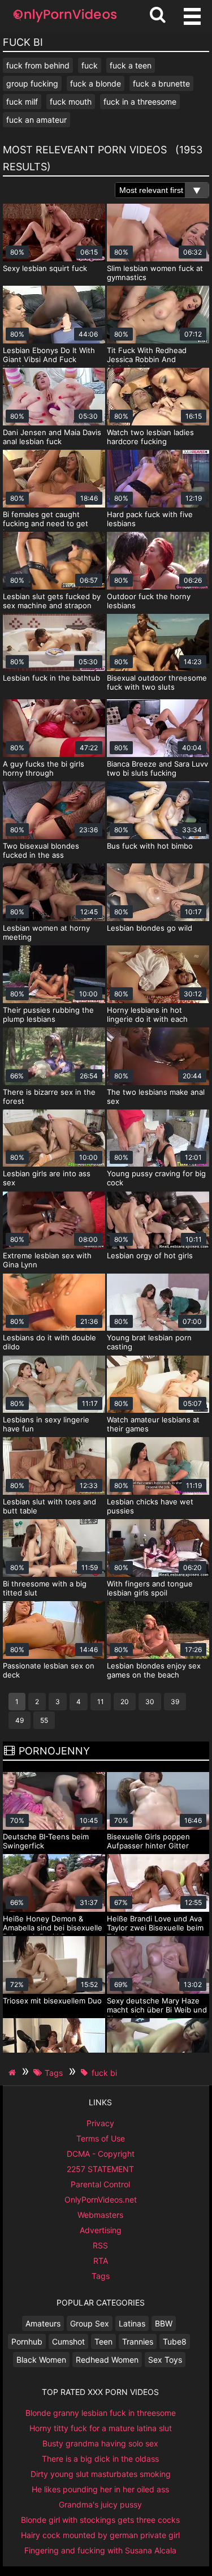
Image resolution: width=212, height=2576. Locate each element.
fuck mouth (71, 102)
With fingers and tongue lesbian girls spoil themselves (150, 1593)
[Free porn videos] (65, 22)
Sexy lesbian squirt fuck (45, 268)
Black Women (41, 2360)
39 (175, 1702)
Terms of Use (101, 2138)
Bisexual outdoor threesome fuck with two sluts (157, 682)
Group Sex (90, 2323)
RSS (100, 2245)
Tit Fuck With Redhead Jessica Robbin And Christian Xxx (147, 359)
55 (44, 1720)
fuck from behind (38, 65)
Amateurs (43, 2323)
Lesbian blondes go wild (150, 928)
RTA (101, 2261)
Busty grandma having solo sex (100, 2443)
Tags (101, 2276)
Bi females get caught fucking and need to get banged (46, 523)
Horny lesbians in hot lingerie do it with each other (147, 1019)
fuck (90, 65)
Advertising (101, 2230)
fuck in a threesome (140, 102)
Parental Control (100, 2184)
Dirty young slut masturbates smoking (101, 2474)
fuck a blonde (96, 83)
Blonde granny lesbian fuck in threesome (101, 2413)
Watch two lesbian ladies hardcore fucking (150, 437)
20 (125, 1702)
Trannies (138, 2341)
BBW (164, 2323)
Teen (103, 2341)
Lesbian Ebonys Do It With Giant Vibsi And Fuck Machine (49, 359)
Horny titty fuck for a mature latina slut (101, 2428)
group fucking (32, 83)
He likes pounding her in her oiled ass (100, 2489)
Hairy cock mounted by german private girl (100, 2535)
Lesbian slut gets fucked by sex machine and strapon (52, 601)
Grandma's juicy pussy (100, 2504)
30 (150, 1702)
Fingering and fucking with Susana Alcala (100, 2550)
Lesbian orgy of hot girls (150, 1255)
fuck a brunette (161, 83)
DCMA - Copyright (101, 2154)
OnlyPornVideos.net (101, 2199)
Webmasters (100, 2215)
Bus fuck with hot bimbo (150, 846)
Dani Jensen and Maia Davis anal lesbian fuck (52, 437)
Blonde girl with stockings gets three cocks (100, 2520)
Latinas (132, 2323)
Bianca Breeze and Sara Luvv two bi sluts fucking (157, 768)
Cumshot (68, 2341)
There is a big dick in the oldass (100, 2459)
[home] (14, 2072)
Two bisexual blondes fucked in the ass (41, 850)
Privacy (100, 2123)
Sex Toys (165, 2360)
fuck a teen (131, 65)
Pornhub (27, 2341)
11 (101, 1702)
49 (20, 1720)
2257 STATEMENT (100, 2169)
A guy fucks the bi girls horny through (44, 768)
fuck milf (22, 102)
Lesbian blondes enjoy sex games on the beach (154, 1670)
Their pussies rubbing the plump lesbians (48, 1014)
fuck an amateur (36, 120)
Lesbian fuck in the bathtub (51, 678)
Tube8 (175, 2341)
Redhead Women (107, 2360)
